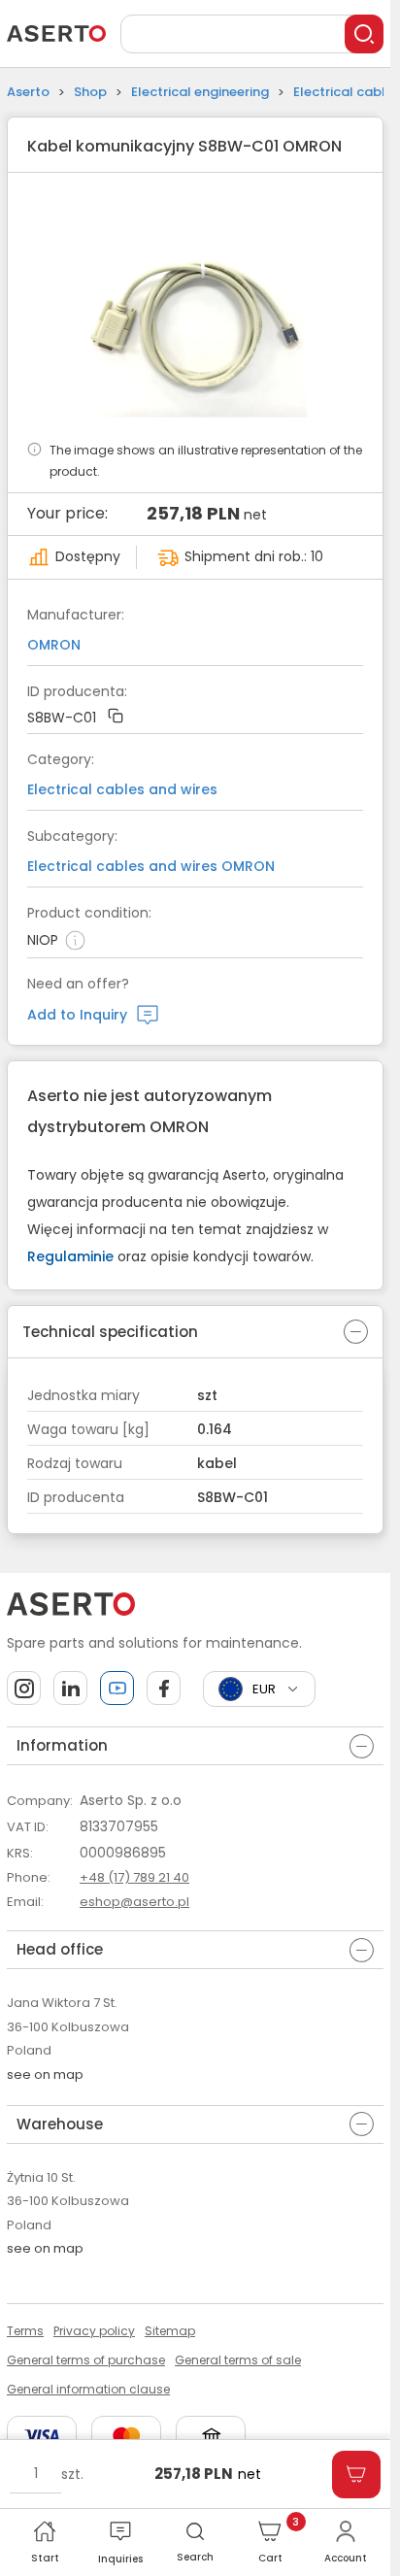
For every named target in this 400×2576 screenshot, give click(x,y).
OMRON (54, 645)
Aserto (28, 92)
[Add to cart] (356, 2475)
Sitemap (170, 2331)
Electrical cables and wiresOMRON (151, 866)
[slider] (196, 306)
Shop (90, 92)
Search (195, 2557)
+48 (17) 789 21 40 (134, 1877)
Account (346, 2558)
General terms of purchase (86, 2360)
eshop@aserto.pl (134, 1902)
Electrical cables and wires (122, 789)
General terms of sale (238, 2360)
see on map (45, 2074)
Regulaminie (70, 1256)
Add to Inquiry (77, 1015)
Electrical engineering (200, 92)
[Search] (364, 34)
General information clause (88, 2389)
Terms (25, 2331)
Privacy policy (94, 2331)
